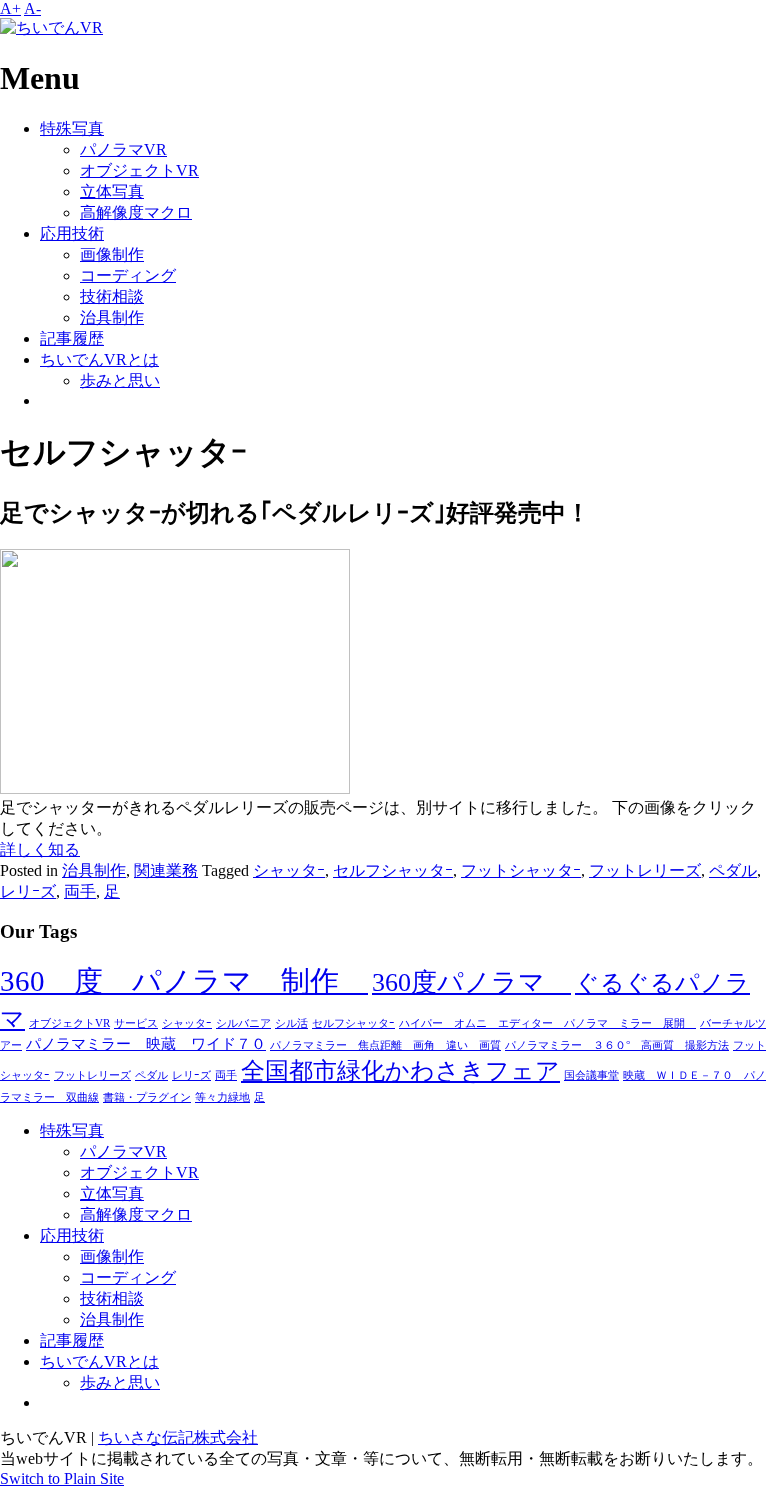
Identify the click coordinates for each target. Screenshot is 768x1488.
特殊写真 (72, 128)
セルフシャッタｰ (393, 870)
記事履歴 (72, 338)
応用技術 (72, 233)
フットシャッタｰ (521, 870)
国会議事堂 (591, 1075)
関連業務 (166, 870)
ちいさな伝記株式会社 (178, 1437)
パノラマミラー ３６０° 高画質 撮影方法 (617, 1045)
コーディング (128, 275)
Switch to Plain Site (62, 1478)
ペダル (733, 870)
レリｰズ (28, 891)
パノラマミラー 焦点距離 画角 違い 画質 (385, 1045)
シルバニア (243, 1023)
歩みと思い (120, 380)
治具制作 (112, 317)
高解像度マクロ (136, 212)
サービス (136, 1023)
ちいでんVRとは (99, 359)
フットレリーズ (645, 870)
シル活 (291, 1023)
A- (32, 8)
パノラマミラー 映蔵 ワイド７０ (146, 1044)
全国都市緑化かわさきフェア (400, 1070)
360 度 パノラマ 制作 (184, 981)
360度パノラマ (471, 982)
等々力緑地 (222, 1097)
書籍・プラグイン (147, 1097)
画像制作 (112, 254)
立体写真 (112, 191)
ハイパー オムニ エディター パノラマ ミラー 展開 (547, 1023)
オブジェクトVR (139, 170)
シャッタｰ (289, 870)
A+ (10, 8)
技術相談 (112, 296)
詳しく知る (40, 849)
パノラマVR (123, 149)
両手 (80, 891)
